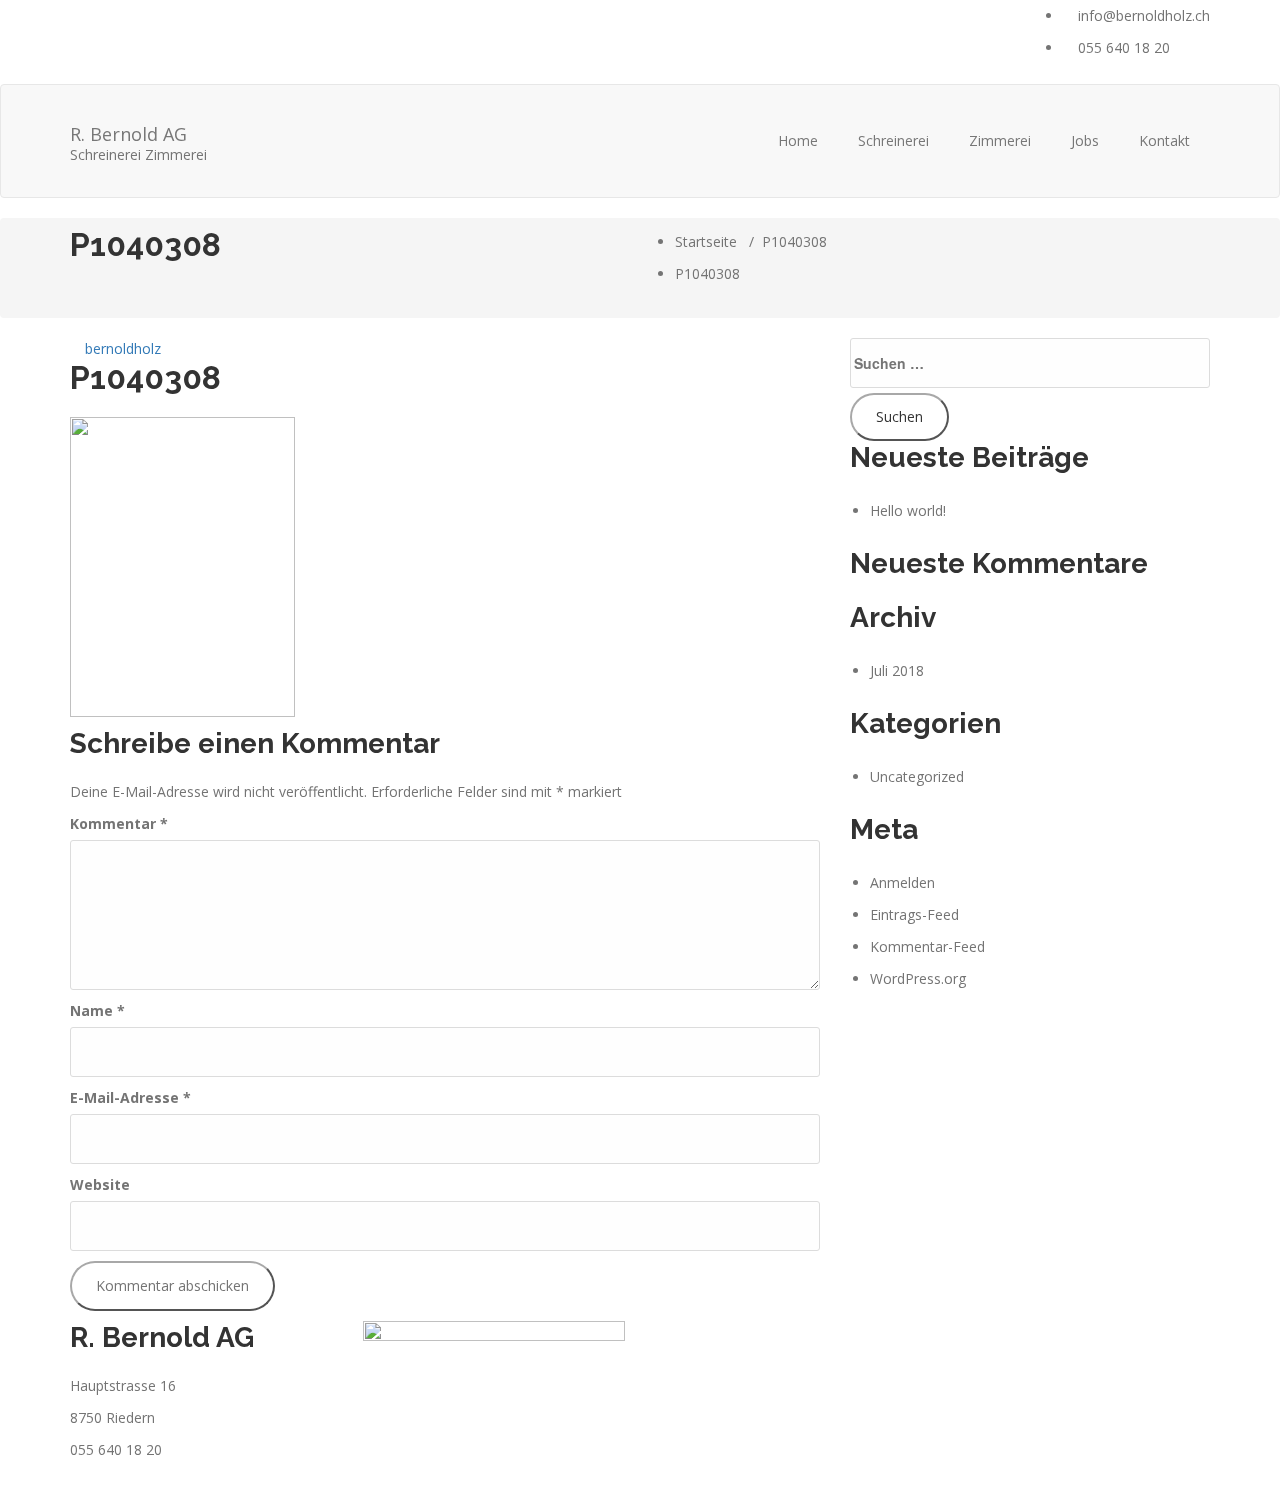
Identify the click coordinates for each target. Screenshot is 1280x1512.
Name (97, 1010)
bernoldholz (121, 348)
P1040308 (794, 241)
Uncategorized (917, 776)
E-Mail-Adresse (130, 1097)
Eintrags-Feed (914, 914)
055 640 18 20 (1122, 47)
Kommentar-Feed (927, 946)
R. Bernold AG (138, 140)
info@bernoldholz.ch (1142, 15)
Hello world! (908, 510)
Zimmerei (1000, 140)
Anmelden (902, 882)
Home (798, 140)
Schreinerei (893, 140)
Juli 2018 (897, 670)
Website (100, 1184)
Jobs (1085, 140)
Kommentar (119, 823)
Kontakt (1164, 140)
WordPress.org (918, 978)
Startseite (706, 241)
